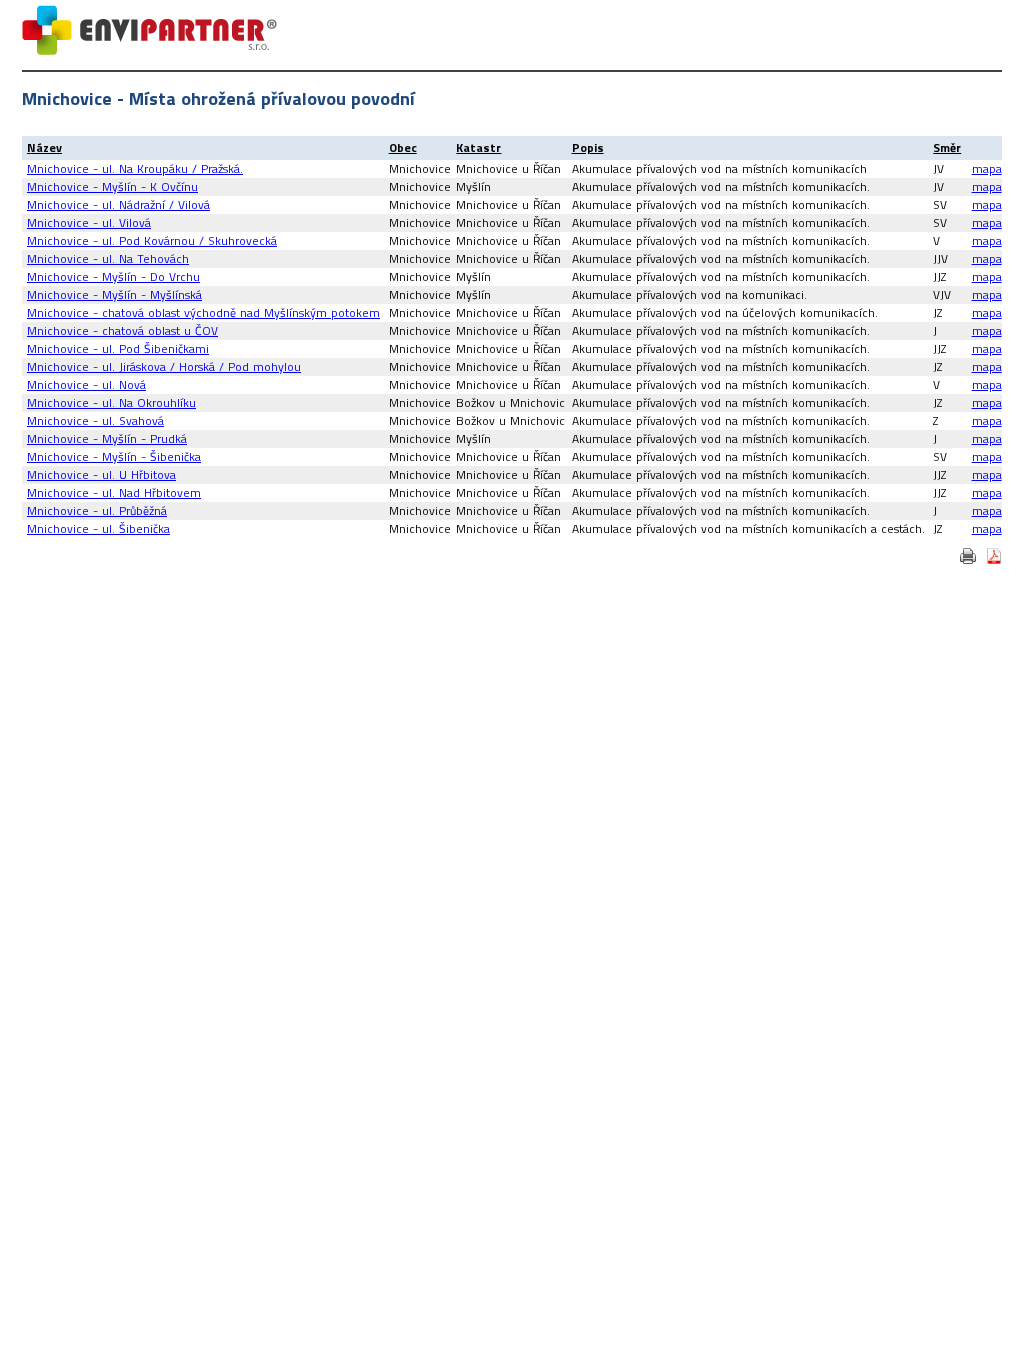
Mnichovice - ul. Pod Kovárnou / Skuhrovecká (152, 240)
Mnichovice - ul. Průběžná (97, 510)
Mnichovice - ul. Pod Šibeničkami (118, 348)
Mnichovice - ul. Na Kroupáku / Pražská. (135, 168)
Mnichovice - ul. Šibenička (98, 528)
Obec (403, 147)
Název (44, 147)
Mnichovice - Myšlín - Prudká (107, 438)
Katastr (478, 147)
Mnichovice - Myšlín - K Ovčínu (112, 186)
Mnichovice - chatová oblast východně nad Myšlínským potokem (203, 312)
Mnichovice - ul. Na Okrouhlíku (111, 402)
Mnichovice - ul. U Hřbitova (101, 474)
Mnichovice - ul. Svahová (95, 420)
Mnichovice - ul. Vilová (89, 222)
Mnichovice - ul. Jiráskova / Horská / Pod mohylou (164, 366)
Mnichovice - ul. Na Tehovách (108, 258)
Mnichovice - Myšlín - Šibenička (114, 456)
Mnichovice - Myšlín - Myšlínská (114, 294)
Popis (588, 147)
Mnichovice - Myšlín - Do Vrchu (113, 276)
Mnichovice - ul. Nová (86, 384)
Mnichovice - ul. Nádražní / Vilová (118, 204)
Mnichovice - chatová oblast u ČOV (122, 330)
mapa (987, 168)
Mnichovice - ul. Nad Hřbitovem (114, 492)
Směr (947, 147)
